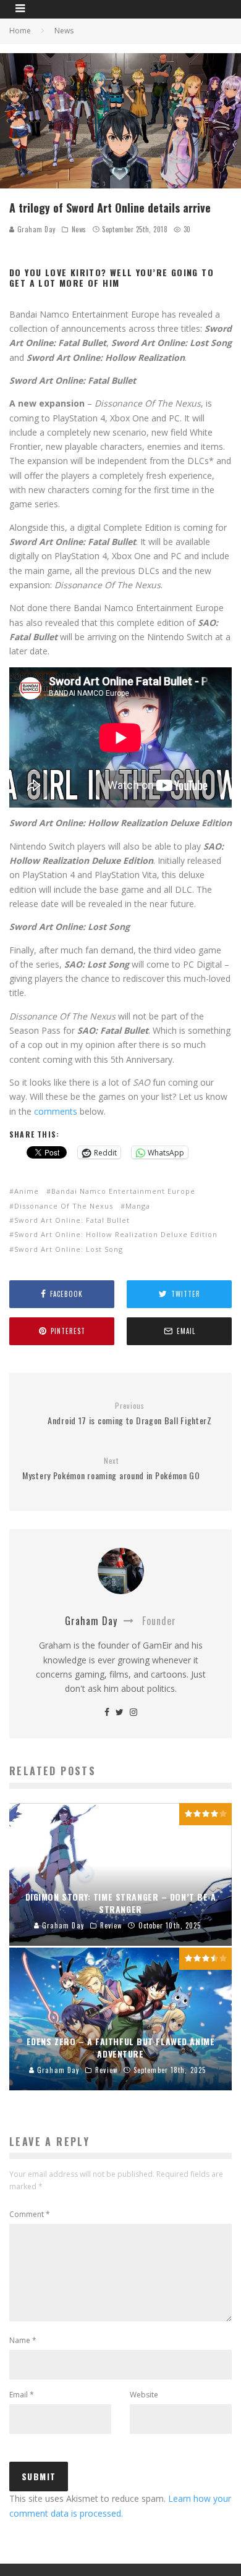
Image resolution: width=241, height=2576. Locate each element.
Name (23, 2340)
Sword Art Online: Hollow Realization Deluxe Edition (116, 1234)
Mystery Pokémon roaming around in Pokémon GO (111, 1469)
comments (56, 1111)
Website (144, 2395)
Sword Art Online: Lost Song (69, 1249)
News (79, 229)
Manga (138, 1206)
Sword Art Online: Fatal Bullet (72, 1220)
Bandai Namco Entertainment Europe (123, 1191)
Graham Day (35, 229)
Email (22, 2395)
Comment (30, 2214)
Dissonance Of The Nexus (64, 1206)
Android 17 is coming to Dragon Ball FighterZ (130, 1414)
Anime (27, 1191)
